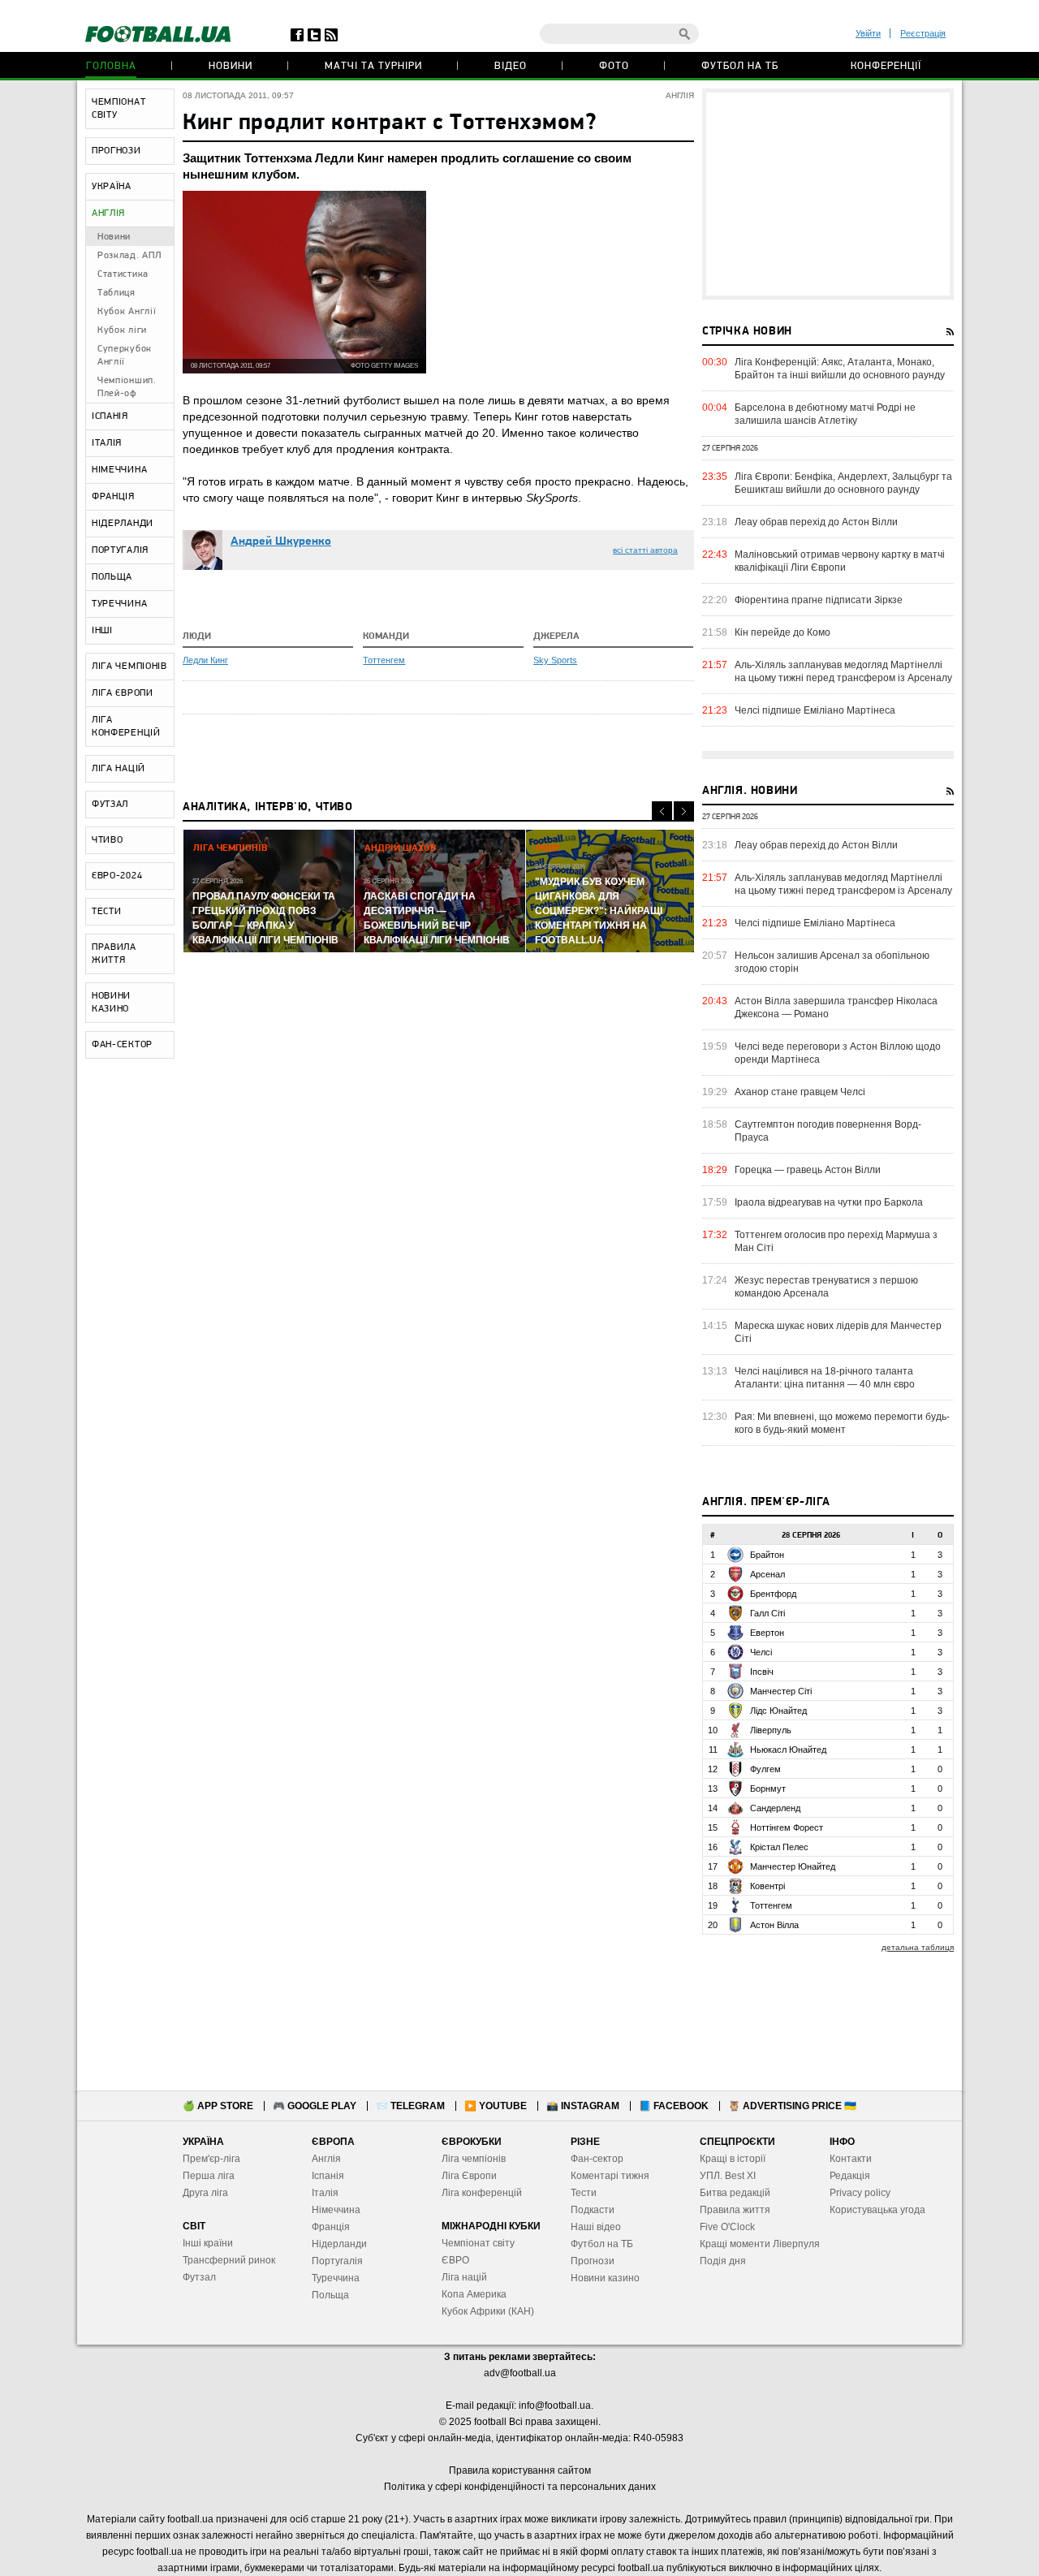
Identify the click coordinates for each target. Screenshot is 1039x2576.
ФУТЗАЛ (110, 805)
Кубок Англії (127, 312)
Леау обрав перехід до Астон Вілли (816, 522)
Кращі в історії (733, 2159)
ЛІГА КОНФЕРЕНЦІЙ (126, 727)
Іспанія (328, 2176)
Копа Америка (474, 2294)
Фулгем (765, 1769)
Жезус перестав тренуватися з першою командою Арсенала (826, 1287)
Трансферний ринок (229, 2260)
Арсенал (767, 1574)
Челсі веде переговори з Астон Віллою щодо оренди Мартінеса (838, 1053)
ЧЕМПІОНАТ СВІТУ (119, 109)
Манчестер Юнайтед (793, 1866)
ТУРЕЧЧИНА (119, 604)
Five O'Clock (727, 2227)
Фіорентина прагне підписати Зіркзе (819, 600)
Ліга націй (464, 2277)
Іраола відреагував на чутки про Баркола (829, 1202)
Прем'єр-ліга (211, 2159)
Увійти (868, 33)
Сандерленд (775, 1808)
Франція (331, 2227)
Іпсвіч (762, 1672)
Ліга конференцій (482, 2193)
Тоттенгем (384, 660)
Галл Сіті (767, 1613)
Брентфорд (773, 1594)
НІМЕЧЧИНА (119, 470)
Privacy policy (860, 2193)
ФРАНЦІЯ (113, 497)
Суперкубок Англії (125, 356)
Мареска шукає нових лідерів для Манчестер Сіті (838, 1332)
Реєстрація (923, 33)
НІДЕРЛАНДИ (123, 524)
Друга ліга (205, 2193)
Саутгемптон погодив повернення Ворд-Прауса (828, 1131)
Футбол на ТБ (740, 66)
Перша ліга (209, 2176)
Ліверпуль (771, 1730)
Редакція (850, 2176)
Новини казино (605, 2278)
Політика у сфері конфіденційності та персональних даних (520, 2487)
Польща (330, 2295)
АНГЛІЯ (108, 214)
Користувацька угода (877, 2210)
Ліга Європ (466, 2176)
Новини (231, 66)
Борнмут (768, 1789)
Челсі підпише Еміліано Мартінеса (815, 710)
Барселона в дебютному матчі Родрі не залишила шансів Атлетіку (825, 414)
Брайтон (767, 1555)
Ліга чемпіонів (474, 2159)
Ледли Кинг (205, 660)
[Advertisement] (828, 194)
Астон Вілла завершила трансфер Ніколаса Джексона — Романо (836, 1008)
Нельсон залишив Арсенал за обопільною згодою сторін (832, 962)
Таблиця (116, 293)
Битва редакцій (735, 2193)
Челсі (761, 1652)
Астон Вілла (774, 1925)
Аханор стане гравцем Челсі (800, 1092)
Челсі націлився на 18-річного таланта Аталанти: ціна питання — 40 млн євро (825, 1378)
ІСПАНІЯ (110, 416)
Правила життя (735, 2210)
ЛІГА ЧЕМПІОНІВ (129, 667)
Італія (325, 2193)
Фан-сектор (597, 2159)
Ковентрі (767, 1886)
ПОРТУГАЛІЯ (120, 550)
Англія (326, 2159)
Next (684, 811)
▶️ (496, 2106)
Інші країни (208, 2243)
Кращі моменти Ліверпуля (760, 2244)
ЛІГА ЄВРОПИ (123, 693)
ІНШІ (102, 631)
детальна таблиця (918, 1947)
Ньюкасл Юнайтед (788, 1750)
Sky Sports (555, 660)
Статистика (123, 274)
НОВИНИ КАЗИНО (111, 1003)
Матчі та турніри (373, 66)
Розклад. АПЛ (129, 256)
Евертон (767, 1633)
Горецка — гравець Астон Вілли (808, 1170)
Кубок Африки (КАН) (488, 2311)
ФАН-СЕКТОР (122, 1045)
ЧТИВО (108, 840)
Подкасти (593, 2210)
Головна (111, 66)
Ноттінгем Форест (787, 1827)
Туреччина (336, 2278)
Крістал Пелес (779, 1847)
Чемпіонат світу (478, 2243)
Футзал (199, 2277)
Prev (662, 811)
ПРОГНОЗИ (116, 151)
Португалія (337, 2261)
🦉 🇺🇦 (792, 2106)
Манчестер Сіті (781, 1691)
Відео (511, 66)
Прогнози (593, 2261)
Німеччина (336, 2210)
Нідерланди (339, 2244)
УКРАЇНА (112, 187)
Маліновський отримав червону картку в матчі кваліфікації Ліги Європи (840, 561)
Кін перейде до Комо (782, 632)
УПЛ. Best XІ (728, 2176)
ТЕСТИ (107, 912)
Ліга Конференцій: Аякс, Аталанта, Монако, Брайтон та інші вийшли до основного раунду (840, 369)
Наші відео (596, 2227)
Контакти (851, 2159)
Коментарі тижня (610, 2176)
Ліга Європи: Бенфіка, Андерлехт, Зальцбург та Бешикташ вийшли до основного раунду (843, 483)
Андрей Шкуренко (281, 542)
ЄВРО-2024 (117, 876)
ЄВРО (455, 2260)
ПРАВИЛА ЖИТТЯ (114, 954)
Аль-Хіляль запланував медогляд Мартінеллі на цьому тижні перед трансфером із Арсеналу (843, 671)
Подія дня (723, 2261)
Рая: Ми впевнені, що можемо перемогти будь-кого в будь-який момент (842, 1423)
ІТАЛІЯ (107, 443)
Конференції (886, 66)
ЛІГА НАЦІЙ (119, 769)
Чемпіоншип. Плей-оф (127, 387)
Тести (584, 2193)
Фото (614, 66)
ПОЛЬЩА (112, 577)
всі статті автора (645, 550)
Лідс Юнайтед (778, 1711)
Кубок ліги (122, 330)
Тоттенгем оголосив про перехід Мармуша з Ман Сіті (836, 1241)
